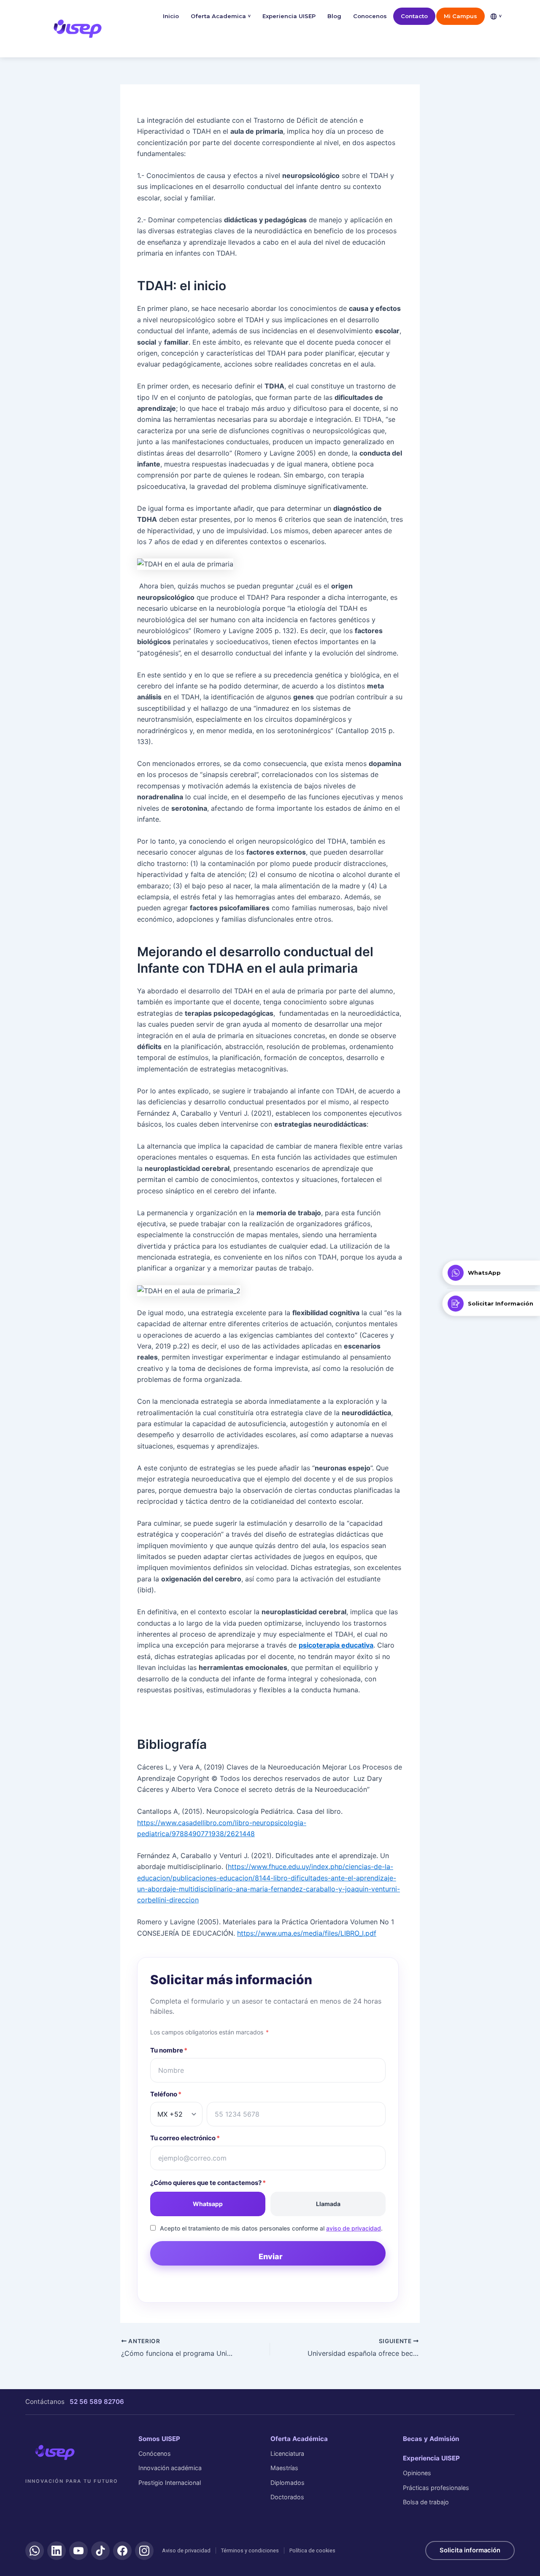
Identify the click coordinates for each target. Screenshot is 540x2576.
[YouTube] (78, 2551)
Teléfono (166, 2094)
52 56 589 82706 (97, 2402)
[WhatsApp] (35, 2551)
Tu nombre (169, 2050)
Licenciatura (287, 2453)
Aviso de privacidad (186, 2550)
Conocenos (370, 16)
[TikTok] (100, 2551)
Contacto (414, 16)
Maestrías (284, 2468)
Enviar (271, 2256)
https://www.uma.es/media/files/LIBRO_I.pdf (307, 1933)
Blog (334, 16)
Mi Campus (460, 16)
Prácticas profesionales (436, 2488)
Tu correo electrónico (185, 2138)
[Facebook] (122, 2551)
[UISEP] (55, 2452)
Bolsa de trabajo (426, 2502)
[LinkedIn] (57, 2551)
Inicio (171, 16)
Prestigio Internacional (170, 2483)
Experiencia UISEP (289, 16)
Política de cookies (312, 2550)
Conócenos (155, 2453)
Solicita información (470, 2550)
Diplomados (288, 2483)
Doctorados (287, 2497)
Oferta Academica (221, 16)
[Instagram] (144, 2551)
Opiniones (417, 2473)
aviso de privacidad (354, 2228)
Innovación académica (170, 2468)
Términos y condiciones (250, 2550)
